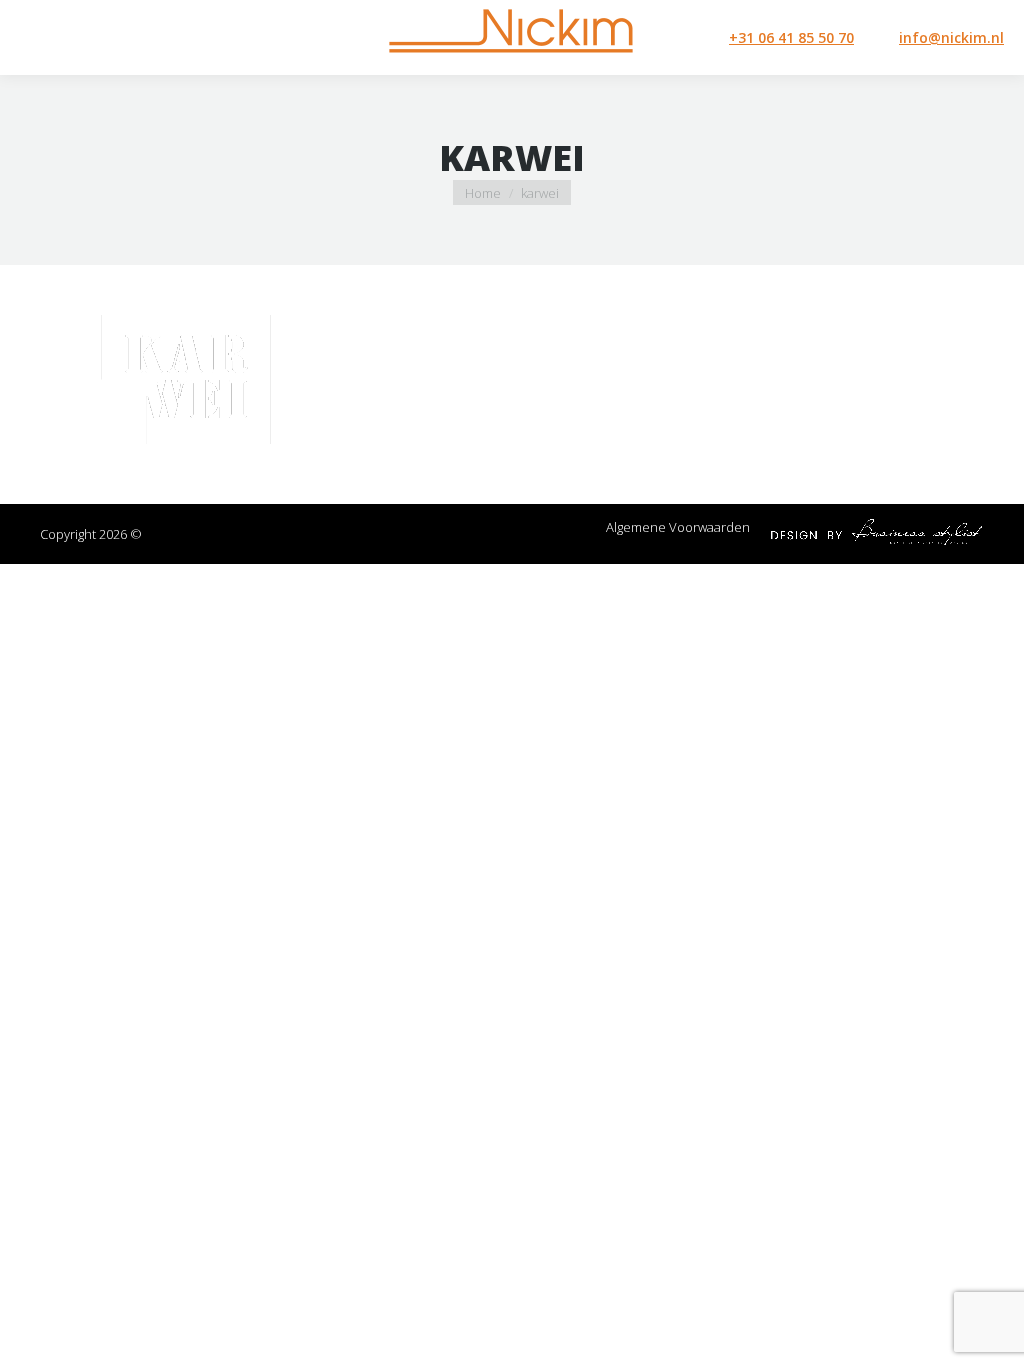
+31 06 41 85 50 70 (791, 38)
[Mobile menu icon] (32, 38)
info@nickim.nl (951, 38)
